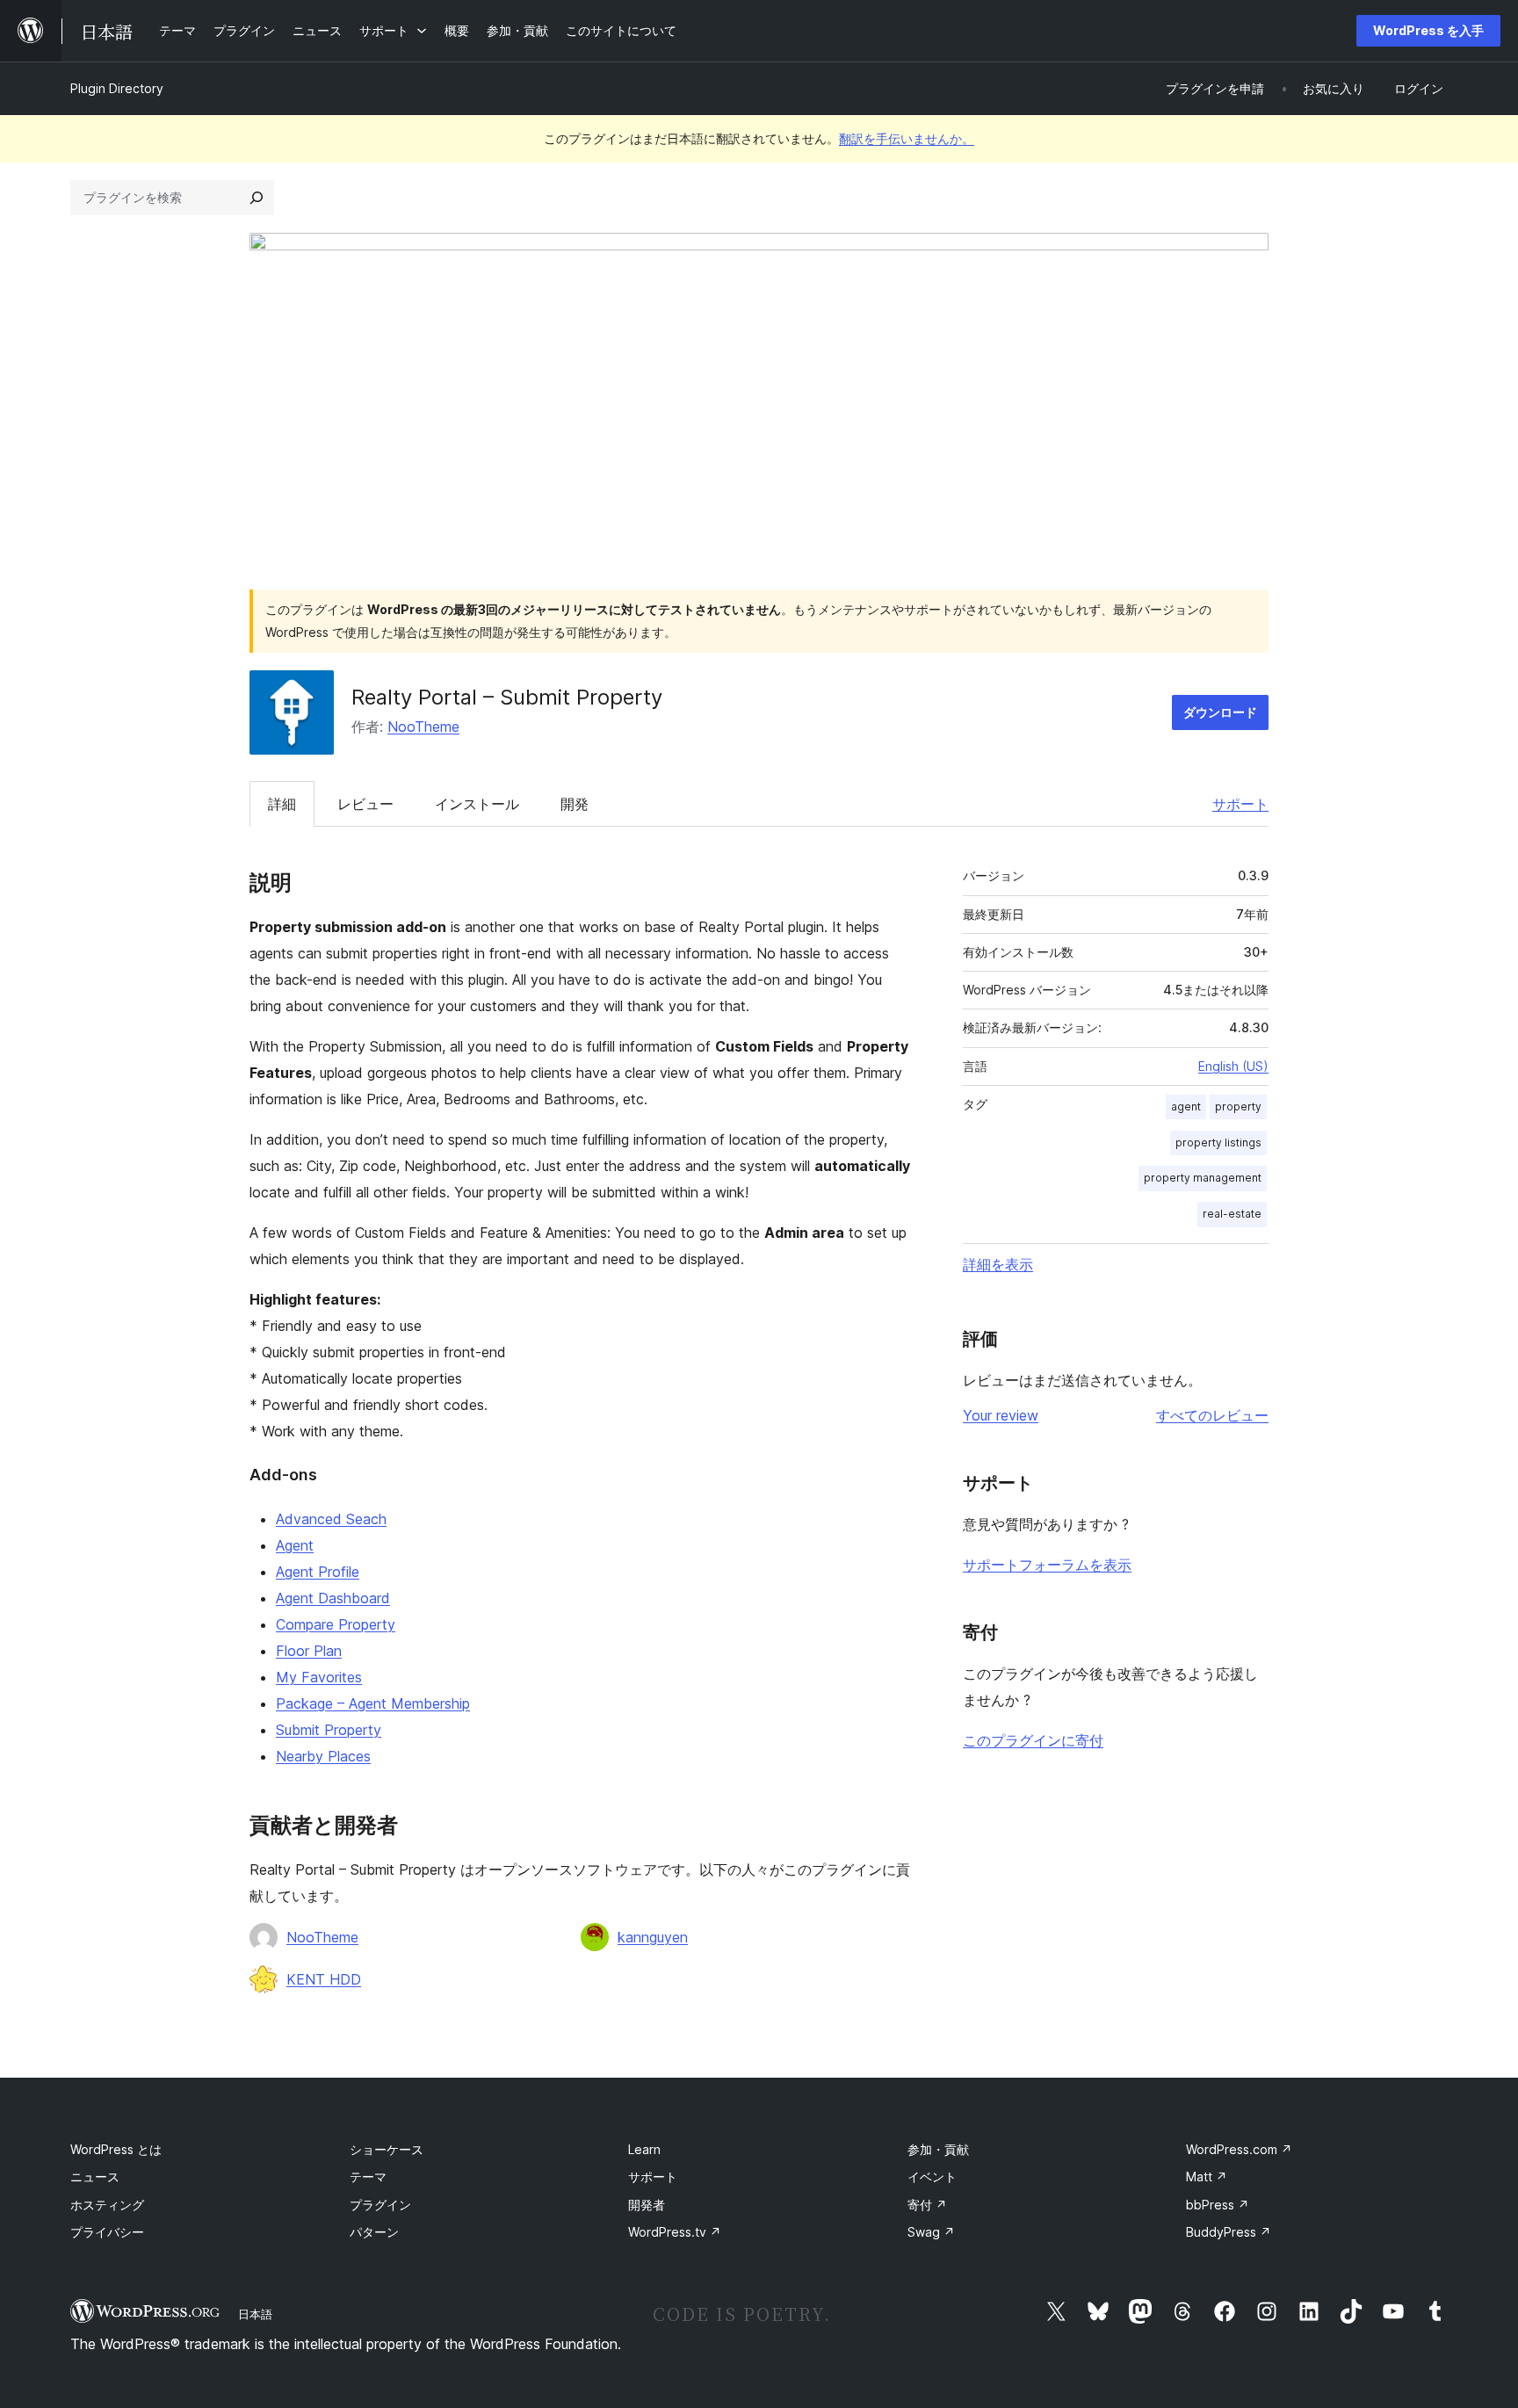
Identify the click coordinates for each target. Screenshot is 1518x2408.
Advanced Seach (331, 1519)
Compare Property (336, 1624)
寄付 (927, 2205)
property (1238, 1106)
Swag (931, 2232)
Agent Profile (318, 1572)
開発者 (647, 2205)
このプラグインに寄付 (1033, 1740)
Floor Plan (309, 1651)
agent (1186, 1106)
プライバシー (107, 2232)
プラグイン (380, 2205)
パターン (374, 2232)
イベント (932, 2177)
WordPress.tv (675, 2232)
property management (1203, 1178)
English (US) (1233, 1066)
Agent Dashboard (333, 1598)
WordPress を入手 (1428, 30)
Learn (644, 2149)
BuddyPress (1229, 2232)
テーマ (368, 2177)
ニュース (95, 2177)
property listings (1218, 1143)
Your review (1001, 1415)
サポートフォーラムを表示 (1047, 1565)
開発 (575, 804)
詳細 (282, 804)
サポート (1240, 804)
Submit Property (329, 1730)
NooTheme (423, 727)
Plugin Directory (117, 88)
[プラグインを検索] (257, 198)
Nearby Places (323, 1756)
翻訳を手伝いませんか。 (907, 138)
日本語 (255, 2314)
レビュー (365, 804)
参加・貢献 (938, 2149)
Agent (295, 1545)
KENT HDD (324, 1979)
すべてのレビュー (1212, 1415)
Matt (1207, 2177)
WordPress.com (1239, 2149)
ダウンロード (1220, 712)
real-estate (1232, 1214)
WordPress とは (116, 2149)
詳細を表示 (998, 1264)
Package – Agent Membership (373, 1703)
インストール (477, 804)
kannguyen (653, 1937)
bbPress (1218, 2205)
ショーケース (387, 2149)
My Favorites (319, 1677)
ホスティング (107, 2205)
